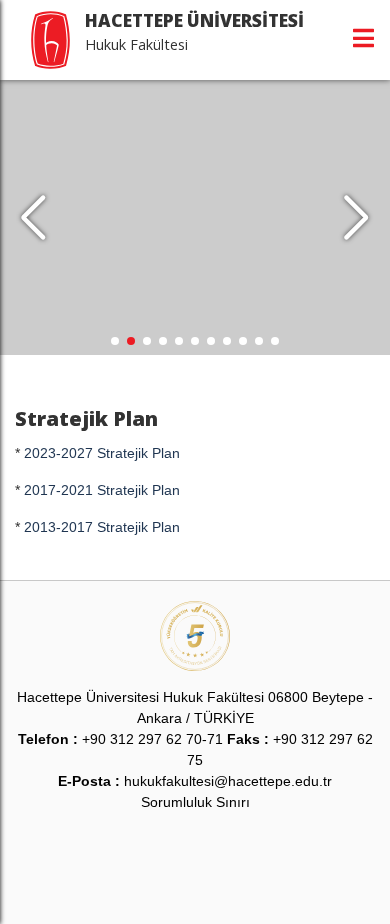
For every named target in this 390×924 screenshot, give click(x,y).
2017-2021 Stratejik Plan (102, 490)
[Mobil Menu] (363, 38)
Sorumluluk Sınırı (195, 802)
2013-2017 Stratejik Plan (102, 527)
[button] (356, 218)
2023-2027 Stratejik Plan (102, 453)
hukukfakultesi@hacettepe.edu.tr (228, 781)
